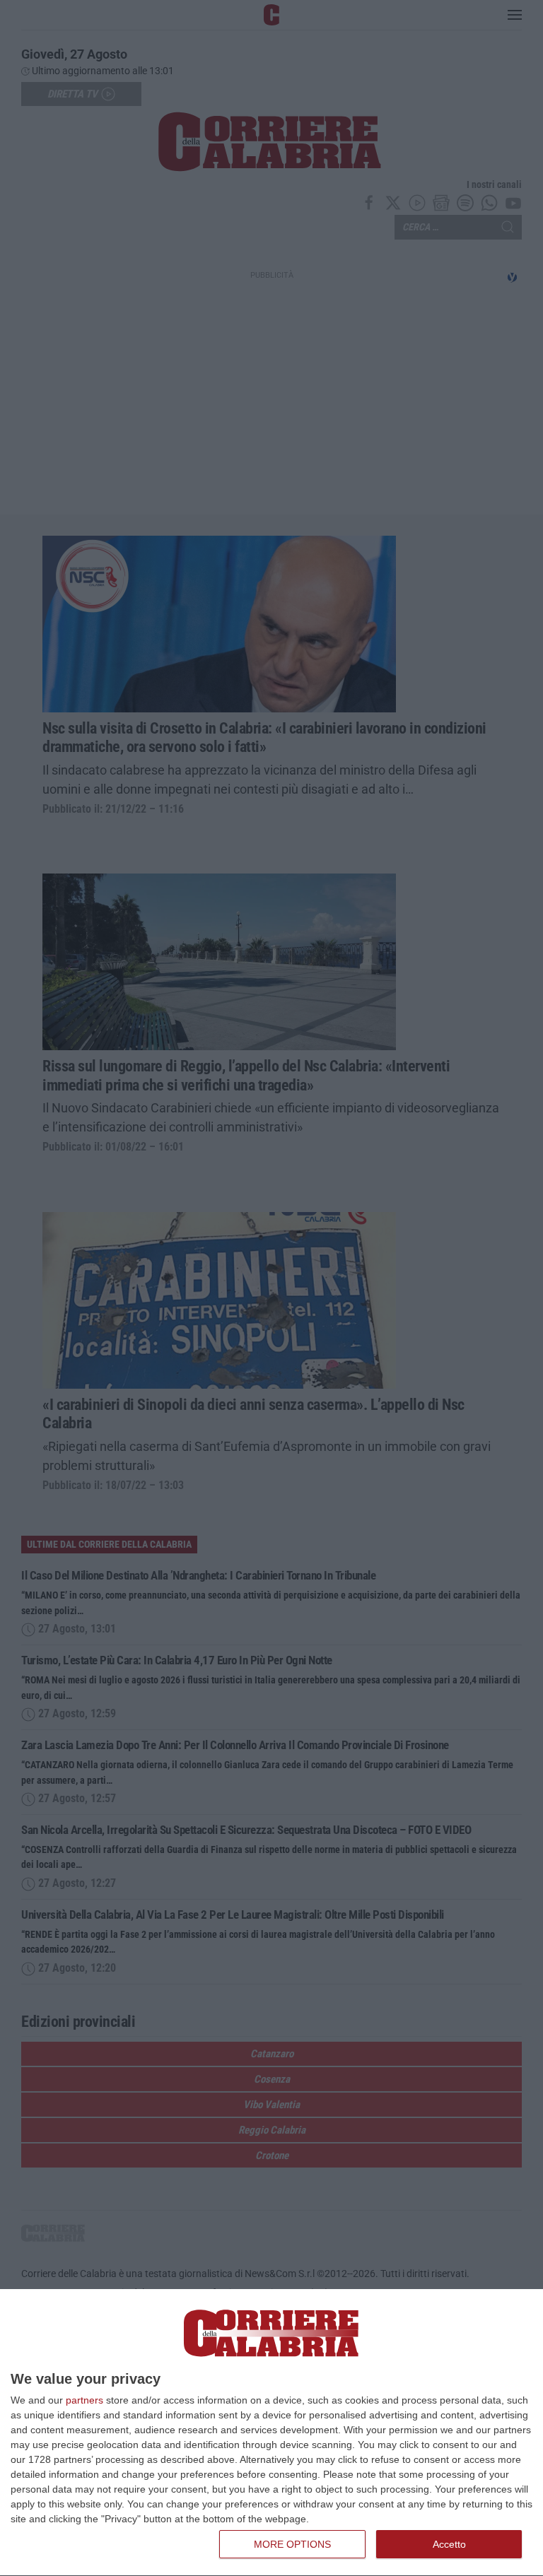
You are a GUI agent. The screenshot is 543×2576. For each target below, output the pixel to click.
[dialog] (271, 2433)
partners (84, 2400)
